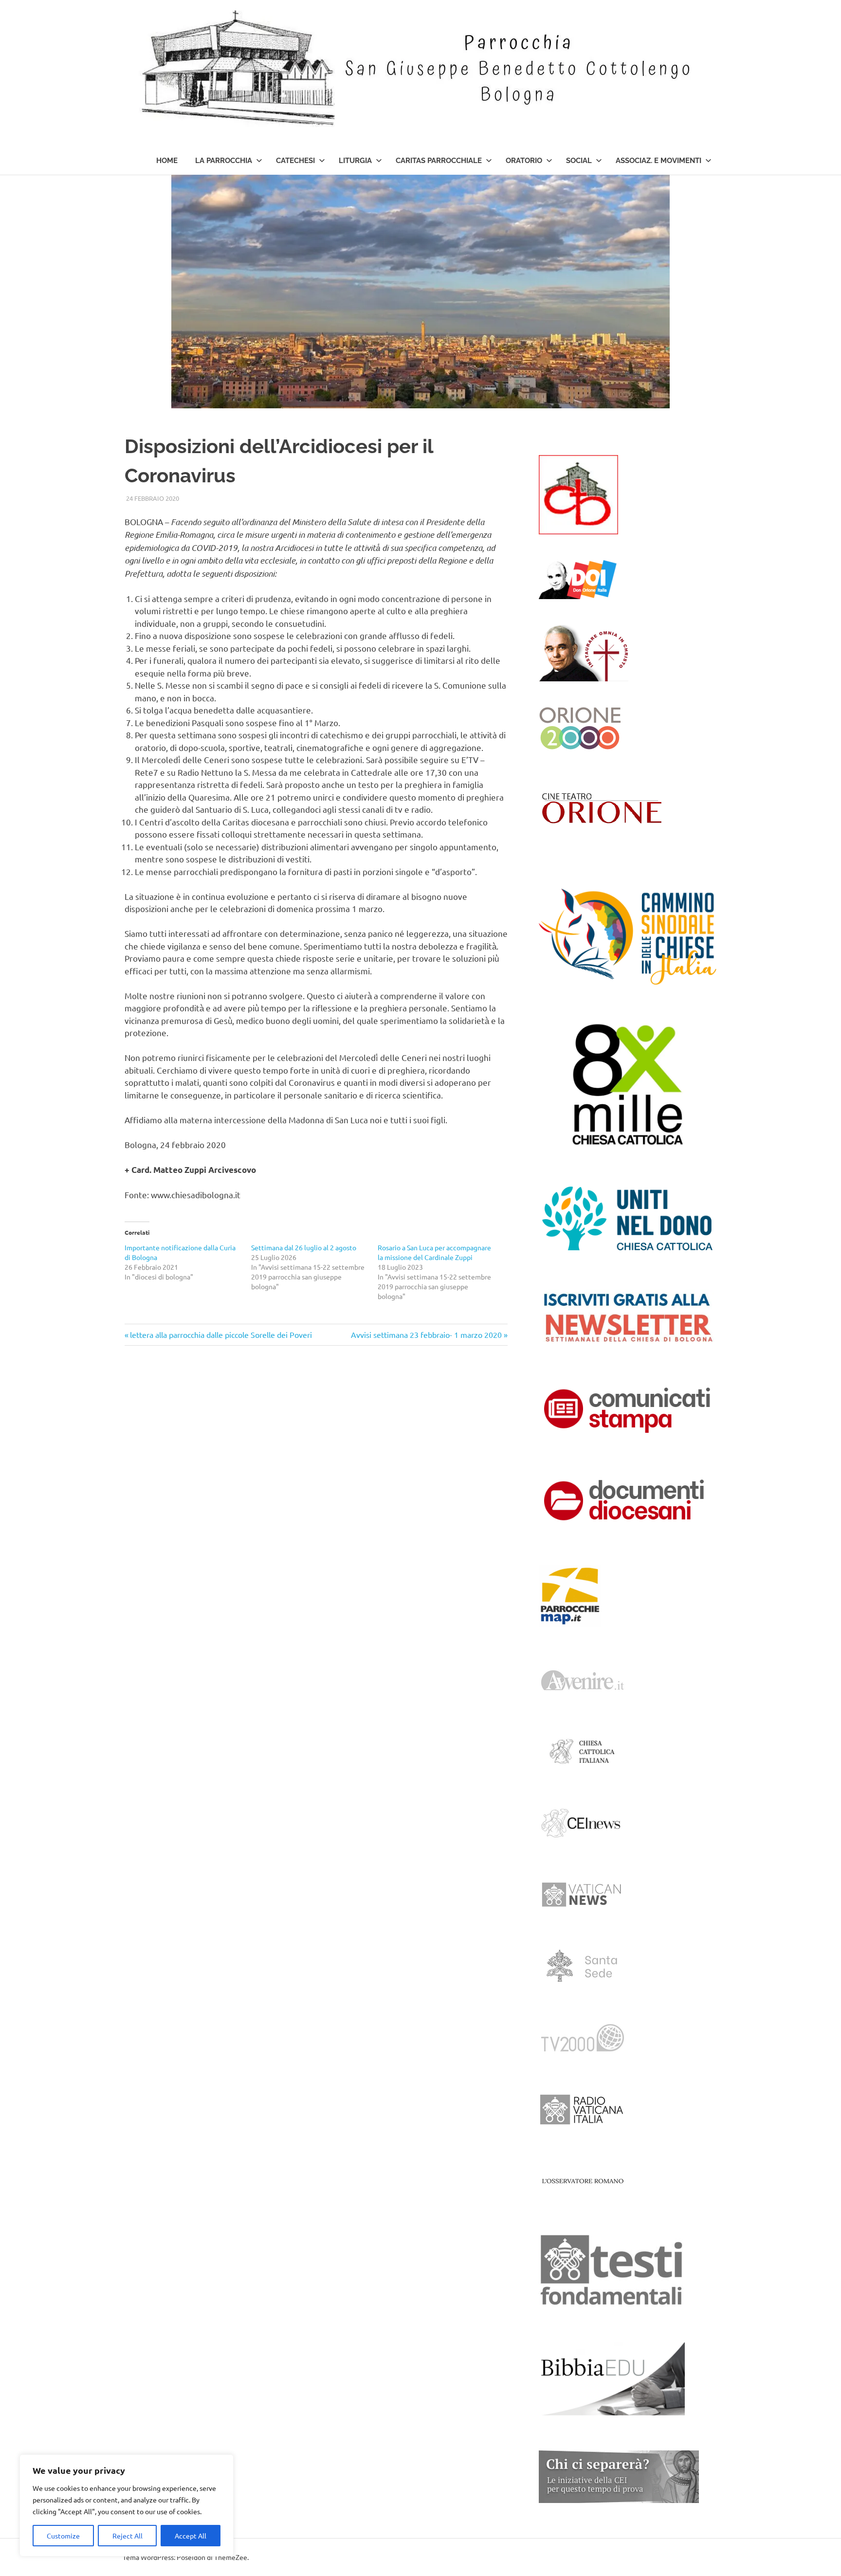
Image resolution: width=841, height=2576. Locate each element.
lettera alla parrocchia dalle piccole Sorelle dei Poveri (221, 1334)
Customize (63, 2536)
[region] (127, 2505)
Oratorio (524, 161)
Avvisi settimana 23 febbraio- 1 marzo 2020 (426, 1334)
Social (579, 161)
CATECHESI (295, 161)
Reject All (128, 2536)
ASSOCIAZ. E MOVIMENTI (658, 161)
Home (167, 161)
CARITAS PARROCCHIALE (439, 161)
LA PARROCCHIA (224, 161)
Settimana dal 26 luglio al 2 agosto (306, 1247)
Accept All (191, 2536)
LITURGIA (355, 161)
